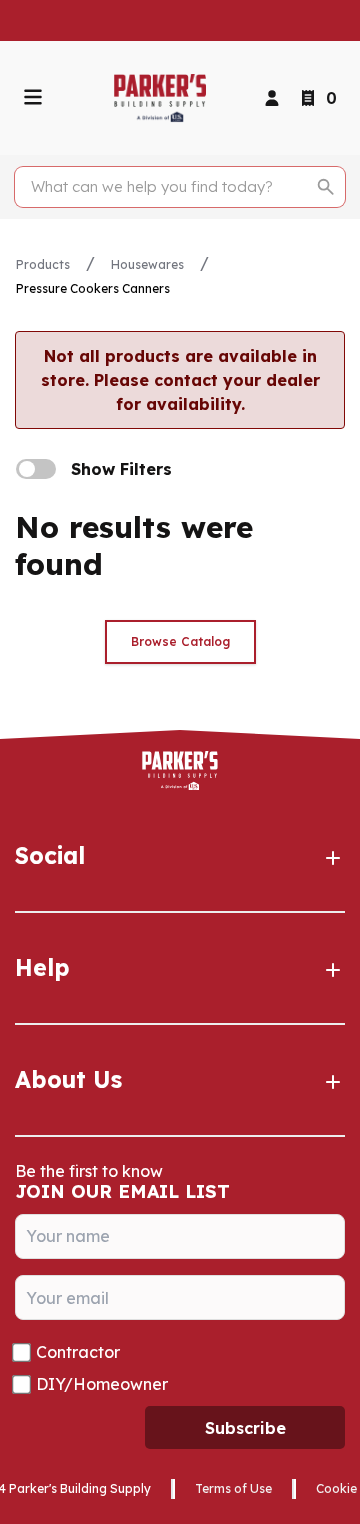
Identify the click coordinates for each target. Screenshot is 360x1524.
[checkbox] (36, 469)
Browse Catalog (180, 641)
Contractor (78, 1352)
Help (42, 967)
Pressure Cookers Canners (93, 288)
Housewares (147, 264)
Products (43, 264)
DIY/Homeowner (102, 1384)
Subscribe (245, 1428)
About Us (68, 1079)
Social (50, 855)
